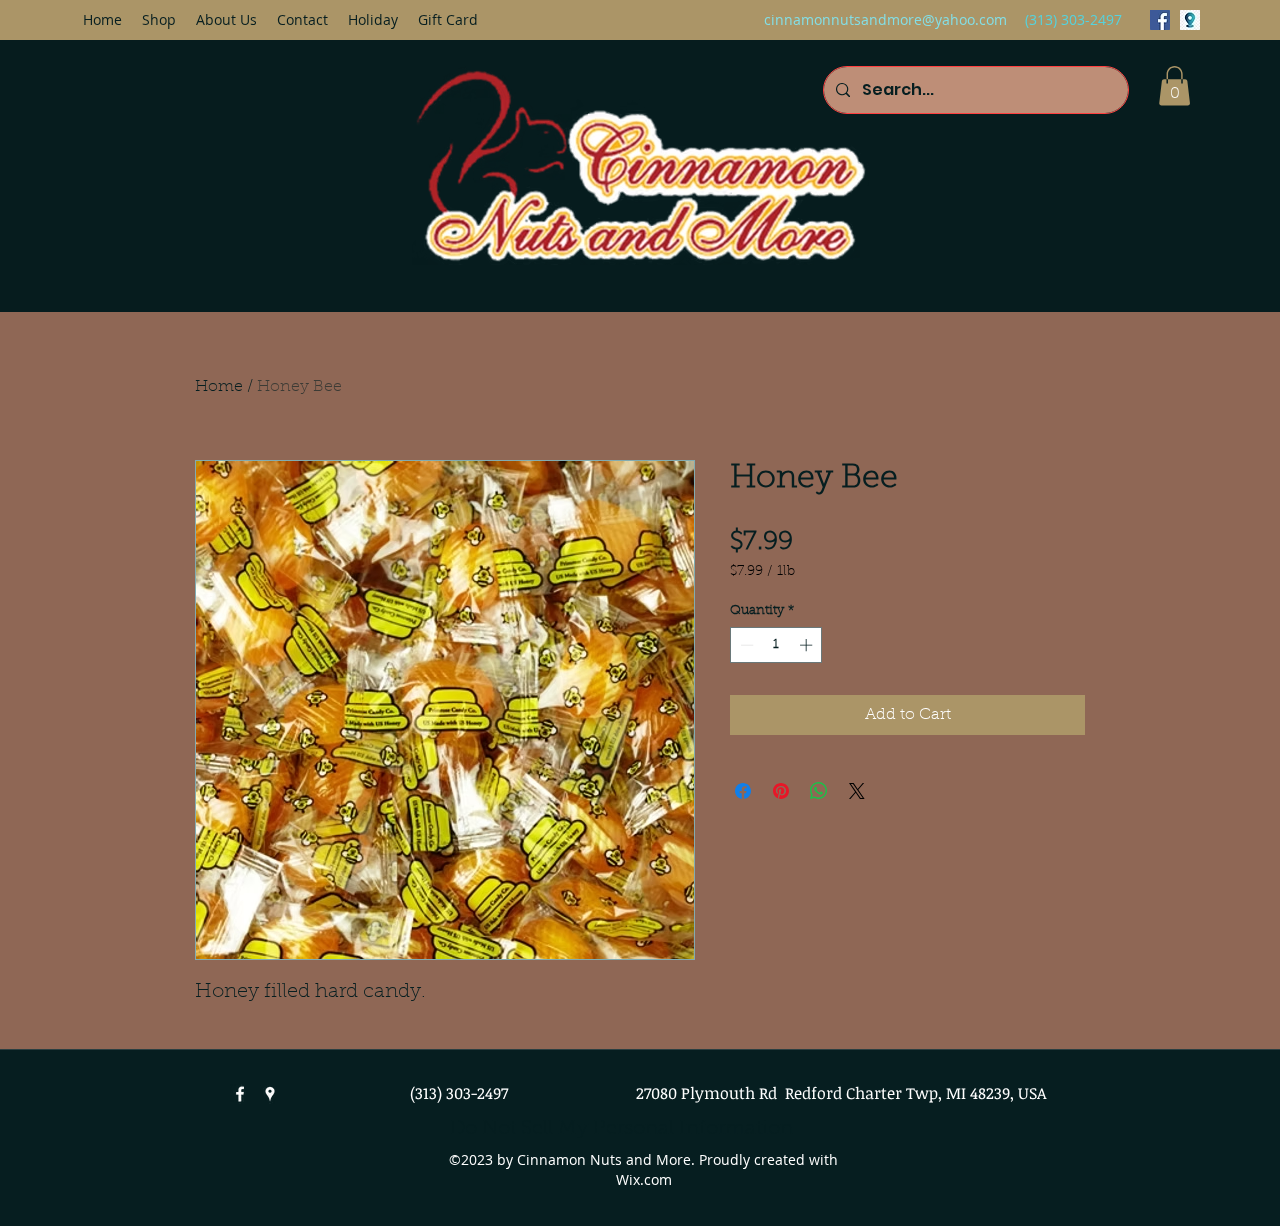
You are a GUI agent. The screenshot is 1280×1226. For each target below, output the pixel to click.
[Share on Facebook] (743, 791)
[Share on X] (857, 791)
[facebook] (1160, 20)
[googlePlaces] (1190, 20)
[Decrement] (745, 645)
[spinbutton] (776, 645)
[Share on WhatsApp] (819, 791)
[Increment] (808, 645)
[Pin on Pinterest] (781, 791)
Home (219, 387)
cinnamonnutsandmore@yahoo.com (885, 19)
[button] (1174, 85)
